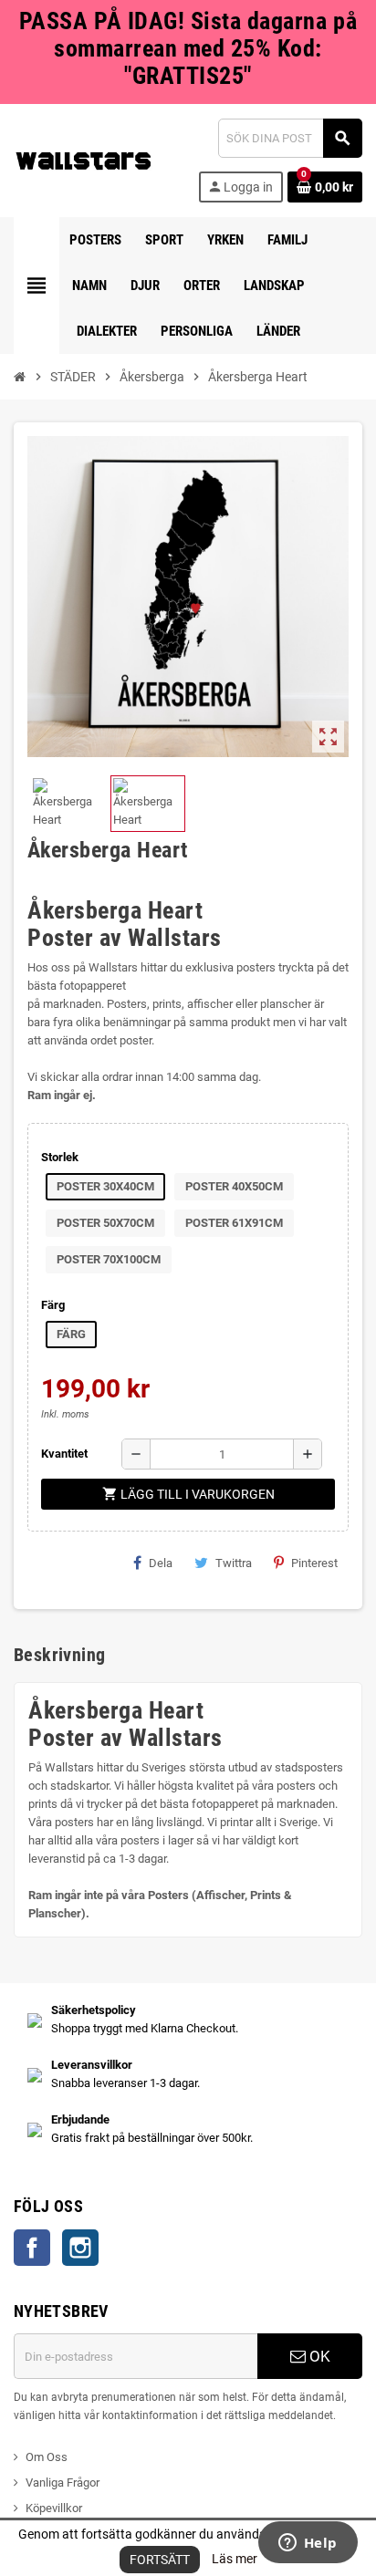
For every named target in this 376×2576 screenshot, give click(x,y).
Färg (53, 1305)
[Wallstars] (84, 159)
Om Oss (47, 2457)
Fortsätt (160, 2560)
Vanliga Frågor (63, 2483)
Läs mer (235, 2559)
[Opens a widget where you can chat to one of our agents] (308, 2544)
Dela (161, 1563)
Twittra (234, 1563)
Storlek (60, 1157)
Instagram (80, 2248)
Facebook (32, 2248)
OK (318, 2356)
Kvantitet (64, 1454)
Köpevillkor (54, 2508)
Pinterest (314, 1563)
